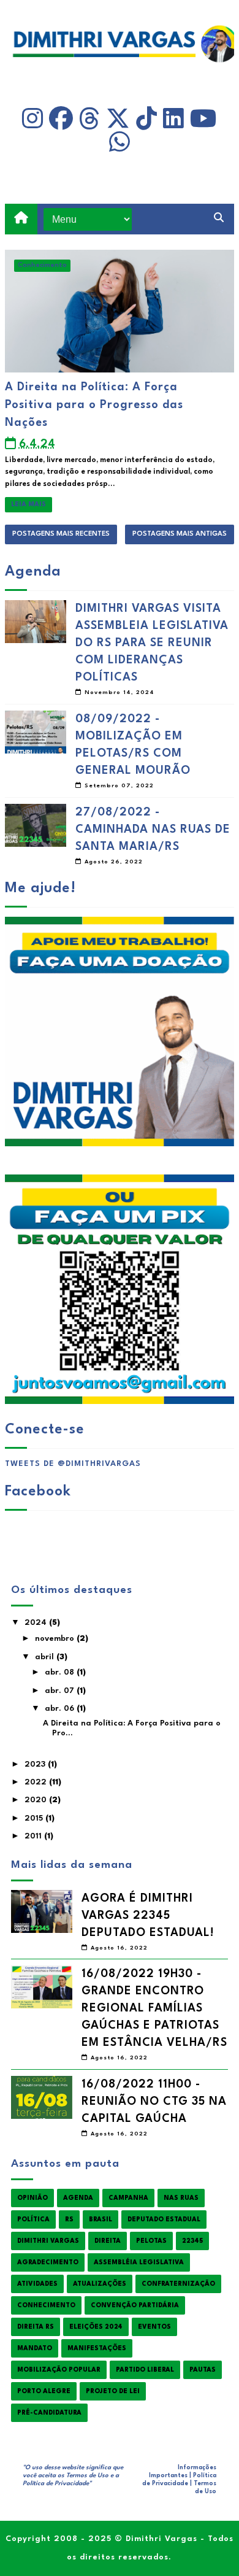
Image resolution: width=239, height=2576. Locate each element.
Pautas (203, 2370)
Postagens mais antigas (180, 534)
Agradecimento (48, 2262)
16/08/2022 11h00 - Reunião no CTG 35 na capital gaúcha (154, 2102)
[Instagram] (32, 119)
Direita (108, 2241)
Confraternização (178, 2284)
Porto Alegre (44, 2391)
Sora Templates (79, 2491)
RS (69, 2219)
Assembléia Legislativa (139, 2262)
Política (33, 2219)
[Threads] (89, 119)
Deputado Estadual (164, 2219)
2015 (35, 1818)
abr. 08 (61, 1672)
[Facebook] (61, 119)
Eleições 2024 (96, 2327)
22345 (192, 2241)
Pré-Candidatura (49, 2413)
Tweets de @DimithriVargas (73, 1464)
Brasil (101, 2219)
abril (46, 1657)
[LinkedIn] (173, 119)
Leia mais (28, 504)
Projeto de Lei (113, 2391)
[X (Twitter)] (118, 119)
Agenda (78, 2198)
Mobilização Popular (59, 2370)
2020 (37, 1800)
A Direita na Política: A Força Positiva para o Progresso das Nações (94, 405)
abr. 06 (61, 1709)
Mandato (35, 2348)
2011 (34, 1836)
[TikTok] (146, 119)
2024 (37, 1623)
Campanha (128, 2198)
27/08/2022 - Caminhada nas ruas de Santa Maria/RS (153, 830)
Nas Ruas (181, 2198)
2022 (37, 1782)
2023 (36, 1764)
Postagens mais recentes (61, 534)
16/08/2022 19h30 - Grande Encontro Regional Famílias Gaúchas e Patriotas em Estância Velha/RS (154, 2008)
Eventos (154, 2327)
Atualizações (100, 2284)
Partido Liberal (145, 2370)
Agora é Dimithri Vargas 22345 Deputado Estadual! (148, 1916)
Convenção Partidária (135, 2305)
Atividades (37, 2284)
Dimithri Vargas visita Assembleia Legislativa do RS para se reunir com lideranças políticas (152, 643)
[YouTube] (203, 119)
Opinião (32, 2198)
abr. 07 (61, 1691)
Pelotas (151, 2241)
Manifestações (97, 2348)
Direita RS (36, 2327)
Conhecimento (42, 265)
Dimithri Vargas (48, 2241)
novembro (56, 1639)
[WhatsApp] (120, 142)
